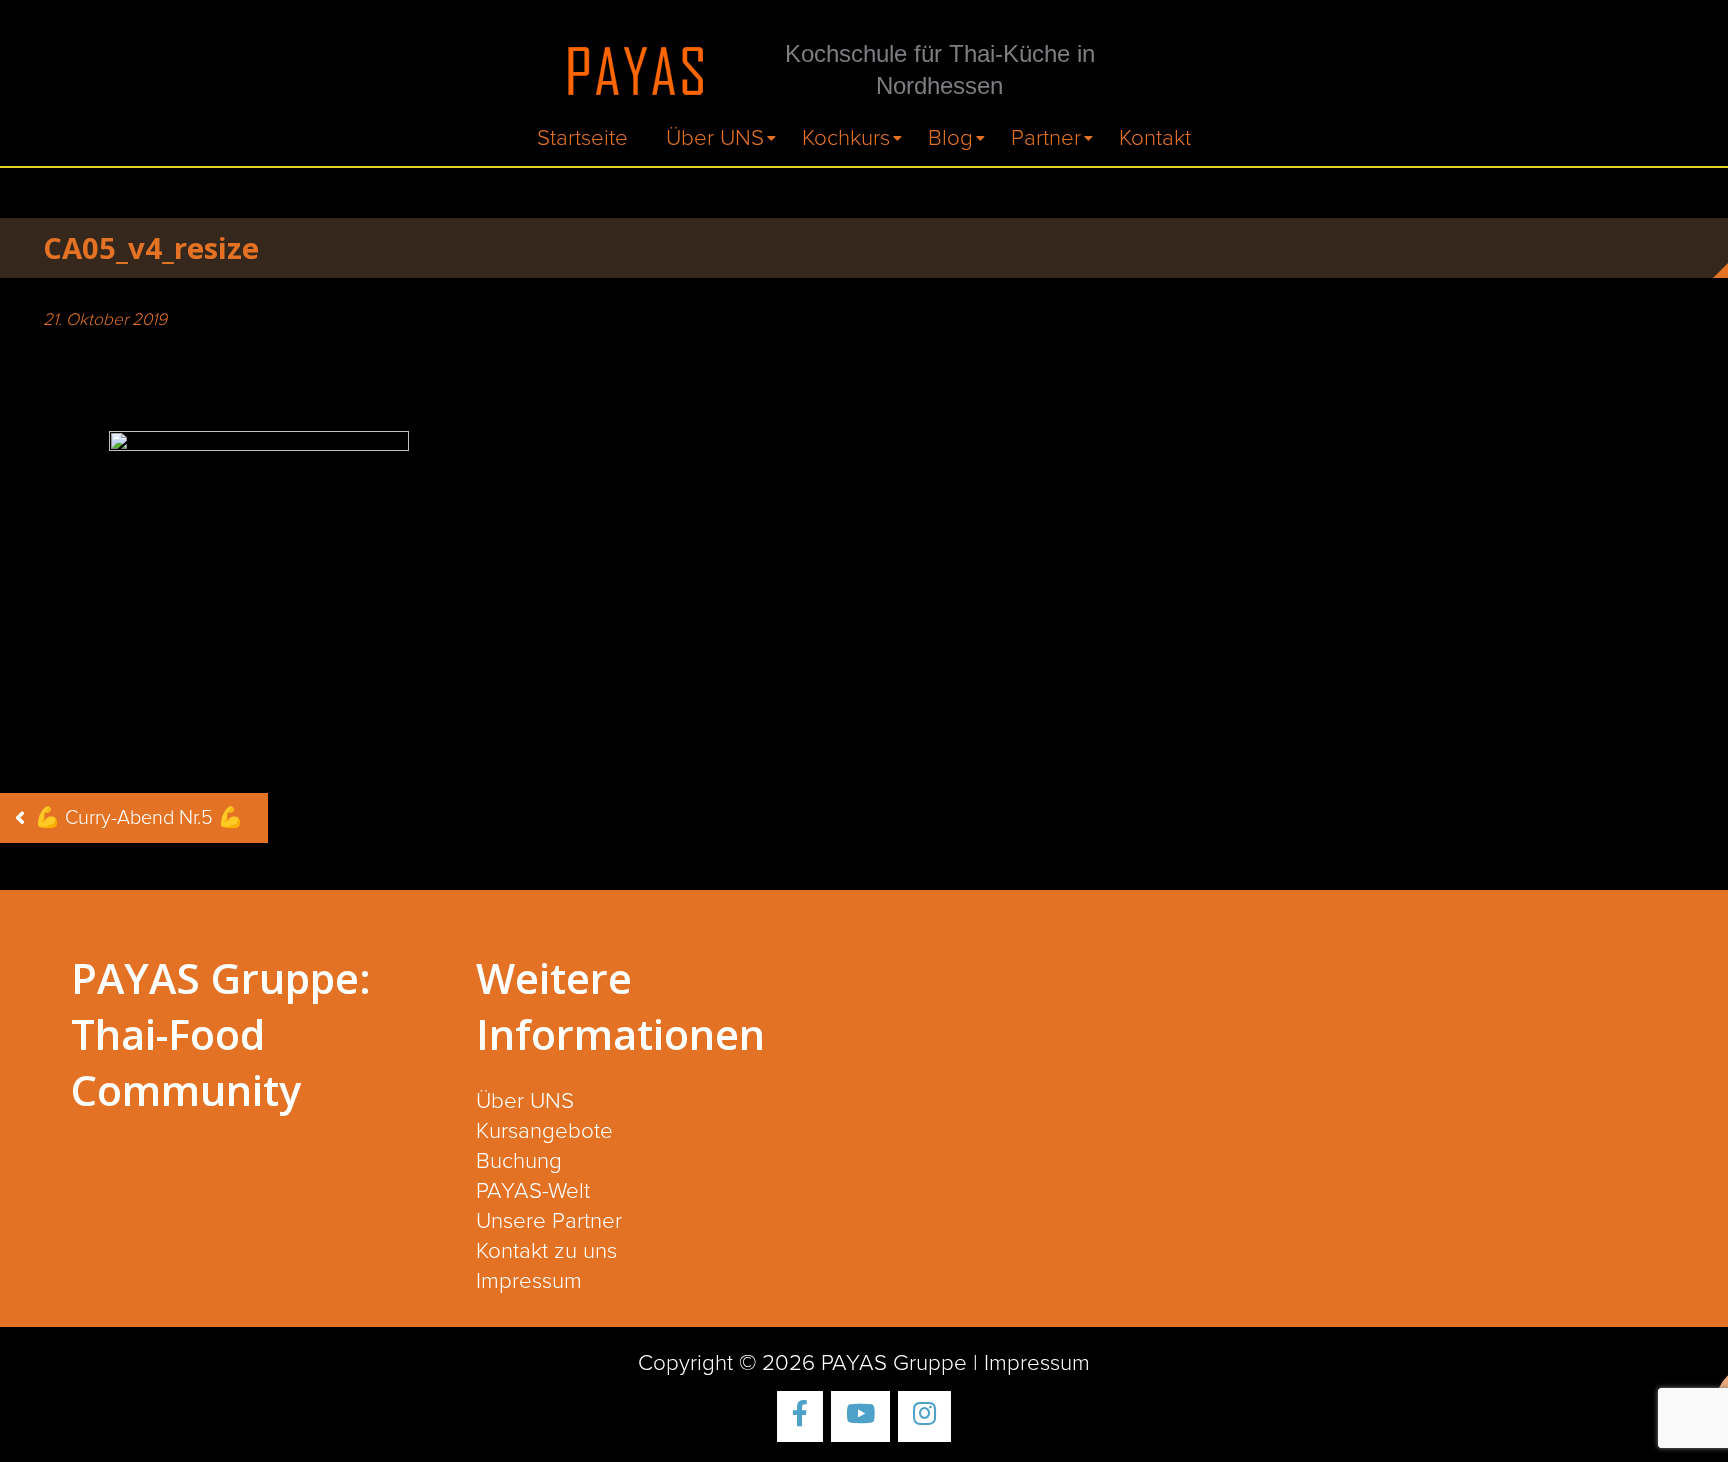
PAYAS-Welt (533, 1191)
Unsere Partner (549, 1221)
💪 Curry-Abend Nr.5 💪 (139, 818)
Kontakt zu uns (546, 1251)
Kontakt (1155, 138)
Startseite (582, 138)
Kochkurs (846, 138)
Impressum (529, 1281)
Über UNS (715, 138)
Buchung (519, 1161)
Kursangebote (544, 1131)
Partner (1046, 138)
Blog (950, 138)
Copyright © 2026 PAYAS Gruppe (802, 1363)
